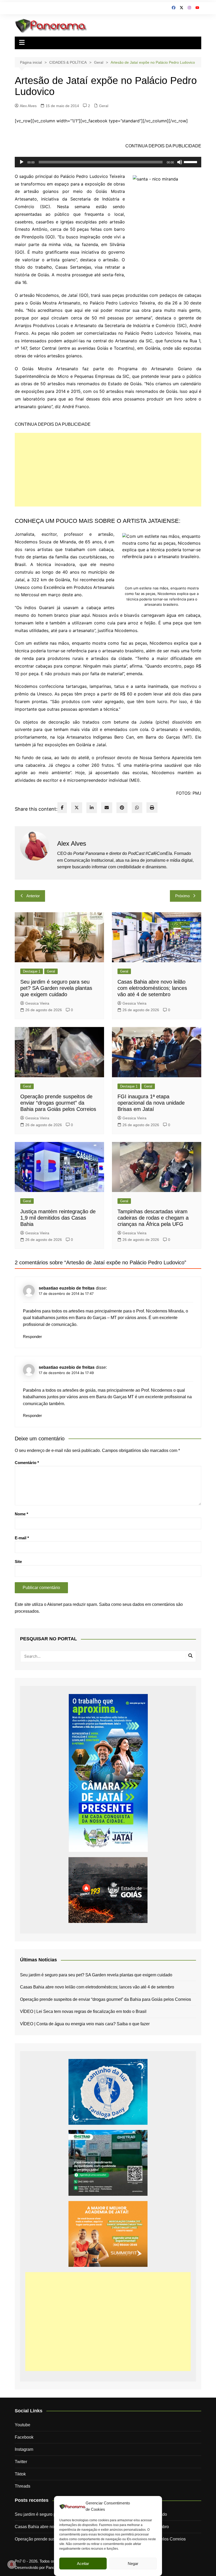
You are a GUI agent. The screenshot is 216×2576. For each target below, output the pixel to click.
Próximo (182, 896)
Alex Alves (28, 106)
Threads (23, 2486)
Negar (133, 2564)
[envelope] (107, 808)
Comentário (27, 1463)
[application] (108, 162)
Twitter (21, 2462)
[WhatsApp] (137, 808)
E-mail (22, 1538)
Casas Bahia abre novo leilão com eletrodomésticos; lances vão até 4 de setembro (152, 988)
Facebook (24, 2437)
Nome (21, 1514)
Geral (104, 106)
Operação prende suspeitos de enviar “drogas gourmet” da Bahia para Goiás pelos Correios (58, 1103)
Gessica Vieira (37, 1003)
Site (18, 1562)
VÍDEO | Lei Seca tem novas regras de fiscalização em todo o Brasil (83, 2011)
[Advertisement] (108, 470)
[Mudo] (180, 162)
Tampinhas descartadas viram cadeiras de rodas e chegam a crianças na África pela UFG (153, 1218)
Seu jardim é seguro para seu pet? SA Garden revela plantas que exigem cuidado (56, 988)
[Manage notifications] (12, 2564)
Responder (32, 1337)
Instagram (24, 2449)
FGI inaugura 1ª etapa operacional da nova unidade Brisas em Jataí (151, 1103)
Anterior (33, 896)
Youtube (23, 2425)
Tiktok (20, 2474)
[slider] (191, 162)
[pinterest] (122, 808)
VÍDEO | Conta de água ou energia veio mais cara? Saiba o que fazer (85, 2024)
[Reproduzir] (22, 162)
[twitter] (77, 808)
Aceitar (83, 2564)
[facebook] (62, 808)
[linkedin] (92, 808)
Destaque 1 (32, 971)
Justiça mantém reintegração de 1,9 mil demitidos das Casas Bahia (58, 1218)
